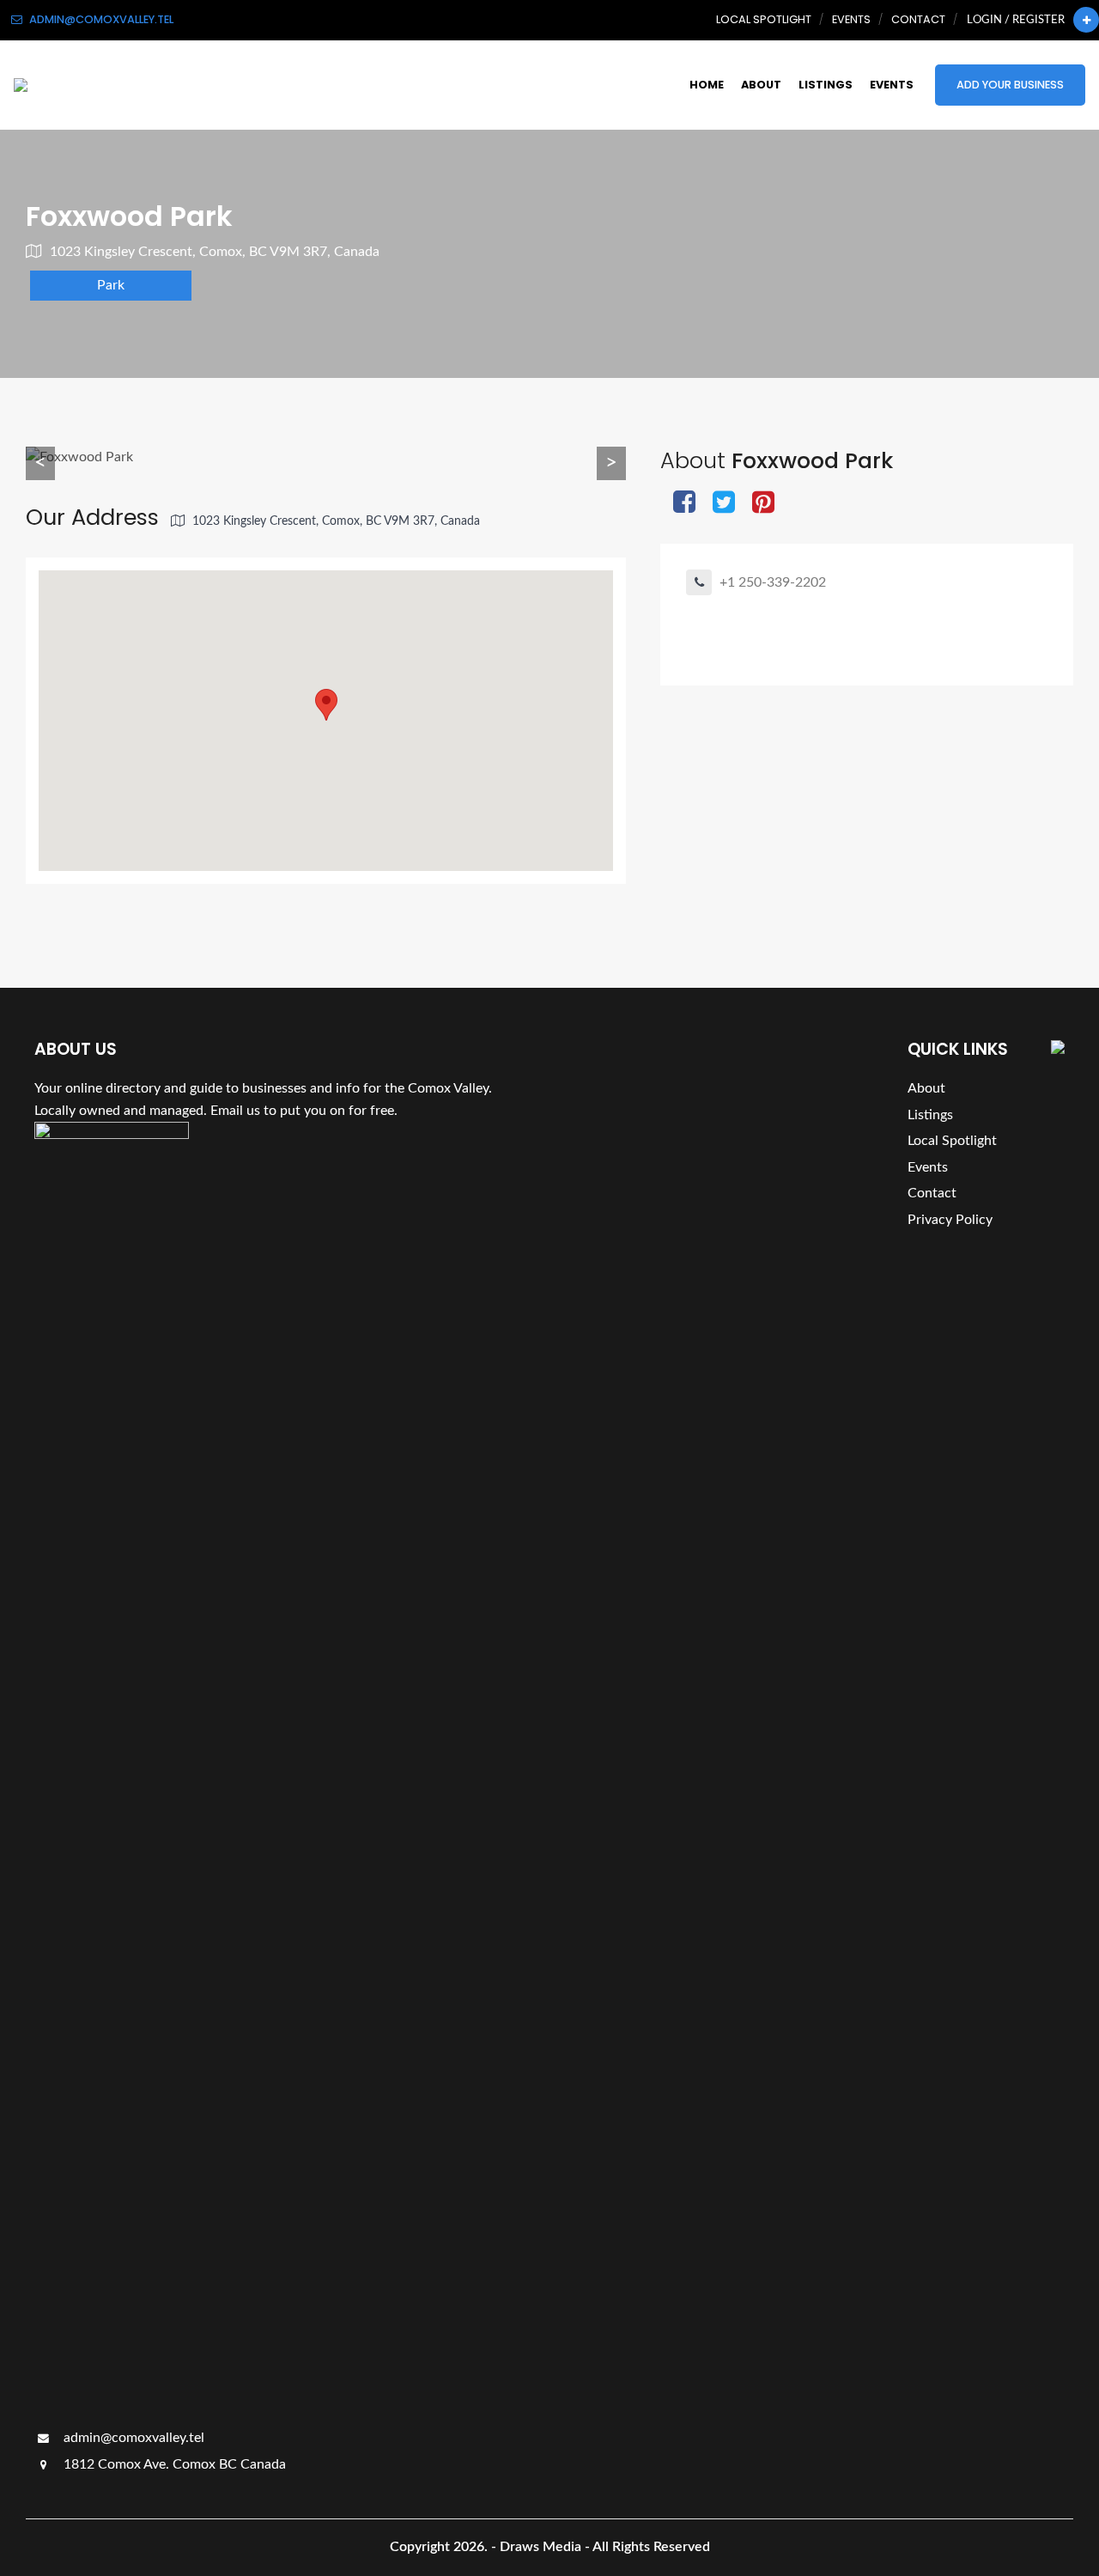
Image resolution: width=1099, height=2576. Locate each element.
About (761, 85)
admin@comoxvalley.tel (132, 2438)
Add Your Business (1010, 85)
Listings (826, 85)
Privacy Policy (950, 1220)
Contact (918, 19)
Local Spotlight (764, 19)
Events (851, 19)
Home (707, 85)
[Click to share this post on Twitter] (724, 504)
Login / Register (1016, 20)
